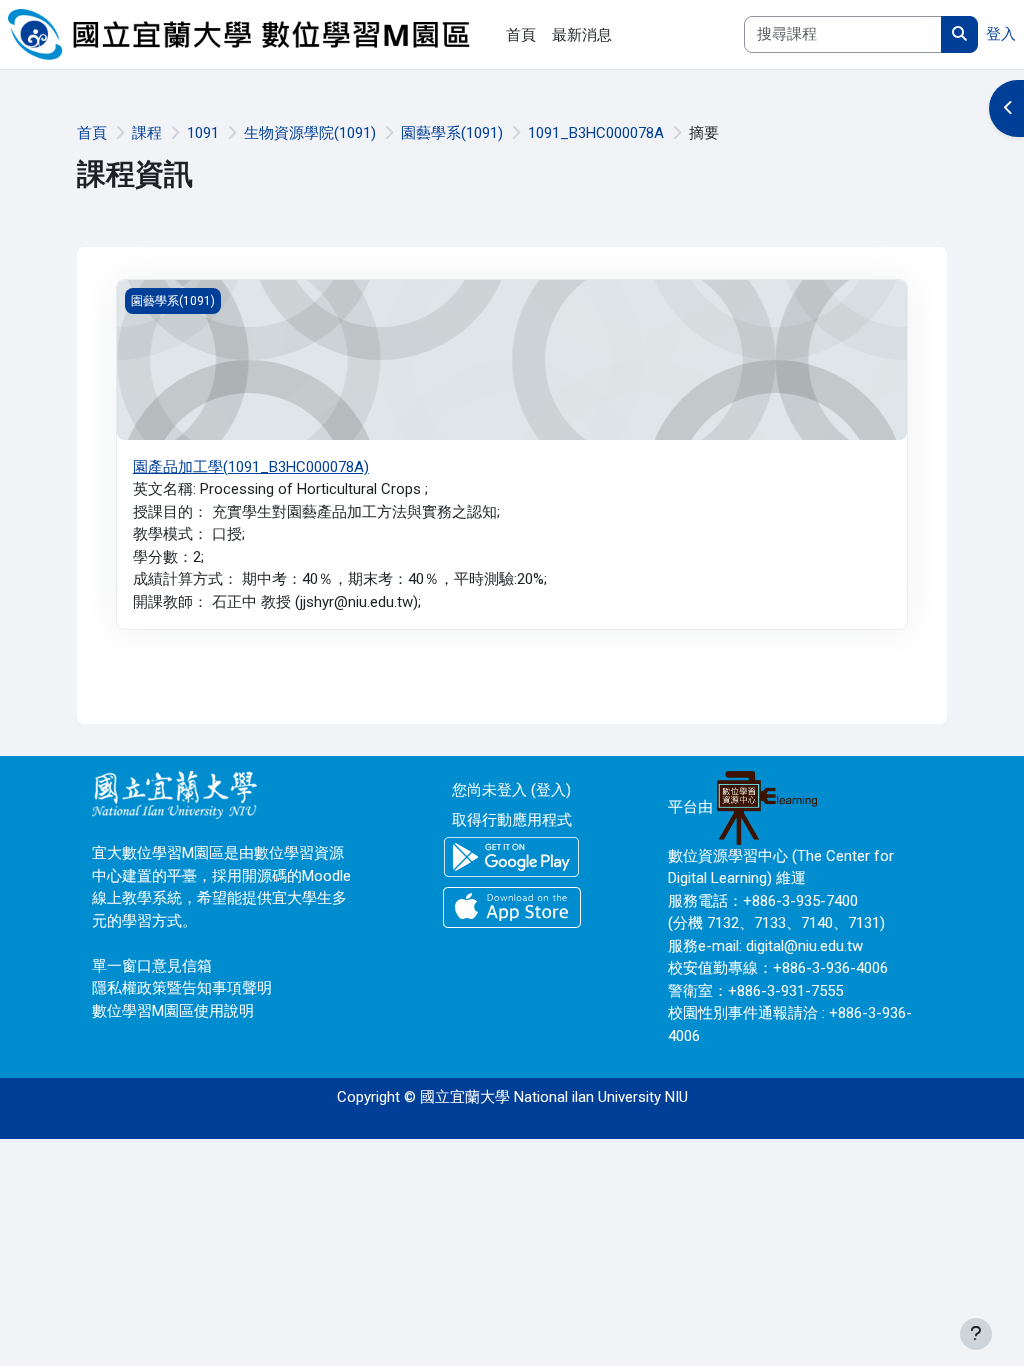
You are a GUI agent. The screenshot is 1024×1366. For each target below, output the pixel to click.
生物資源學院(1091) (310, 133)
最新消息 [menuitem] (582, 35)
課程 (147, 133)
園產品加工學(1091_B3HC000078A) (251, 467)
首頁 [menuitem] (521, 35)
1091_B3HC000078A (596, 133)
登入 (1001, 34)
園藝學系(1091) (452, 133)
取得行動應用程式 (512, 820)
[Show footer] (976, 1334)
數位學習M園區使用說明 (173, 1011)
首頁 (92, 133)
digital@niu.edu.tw (804, 946)
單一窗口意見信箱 (152, 966)
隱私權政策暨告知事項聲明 (182, 988)
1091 (203, 133)
